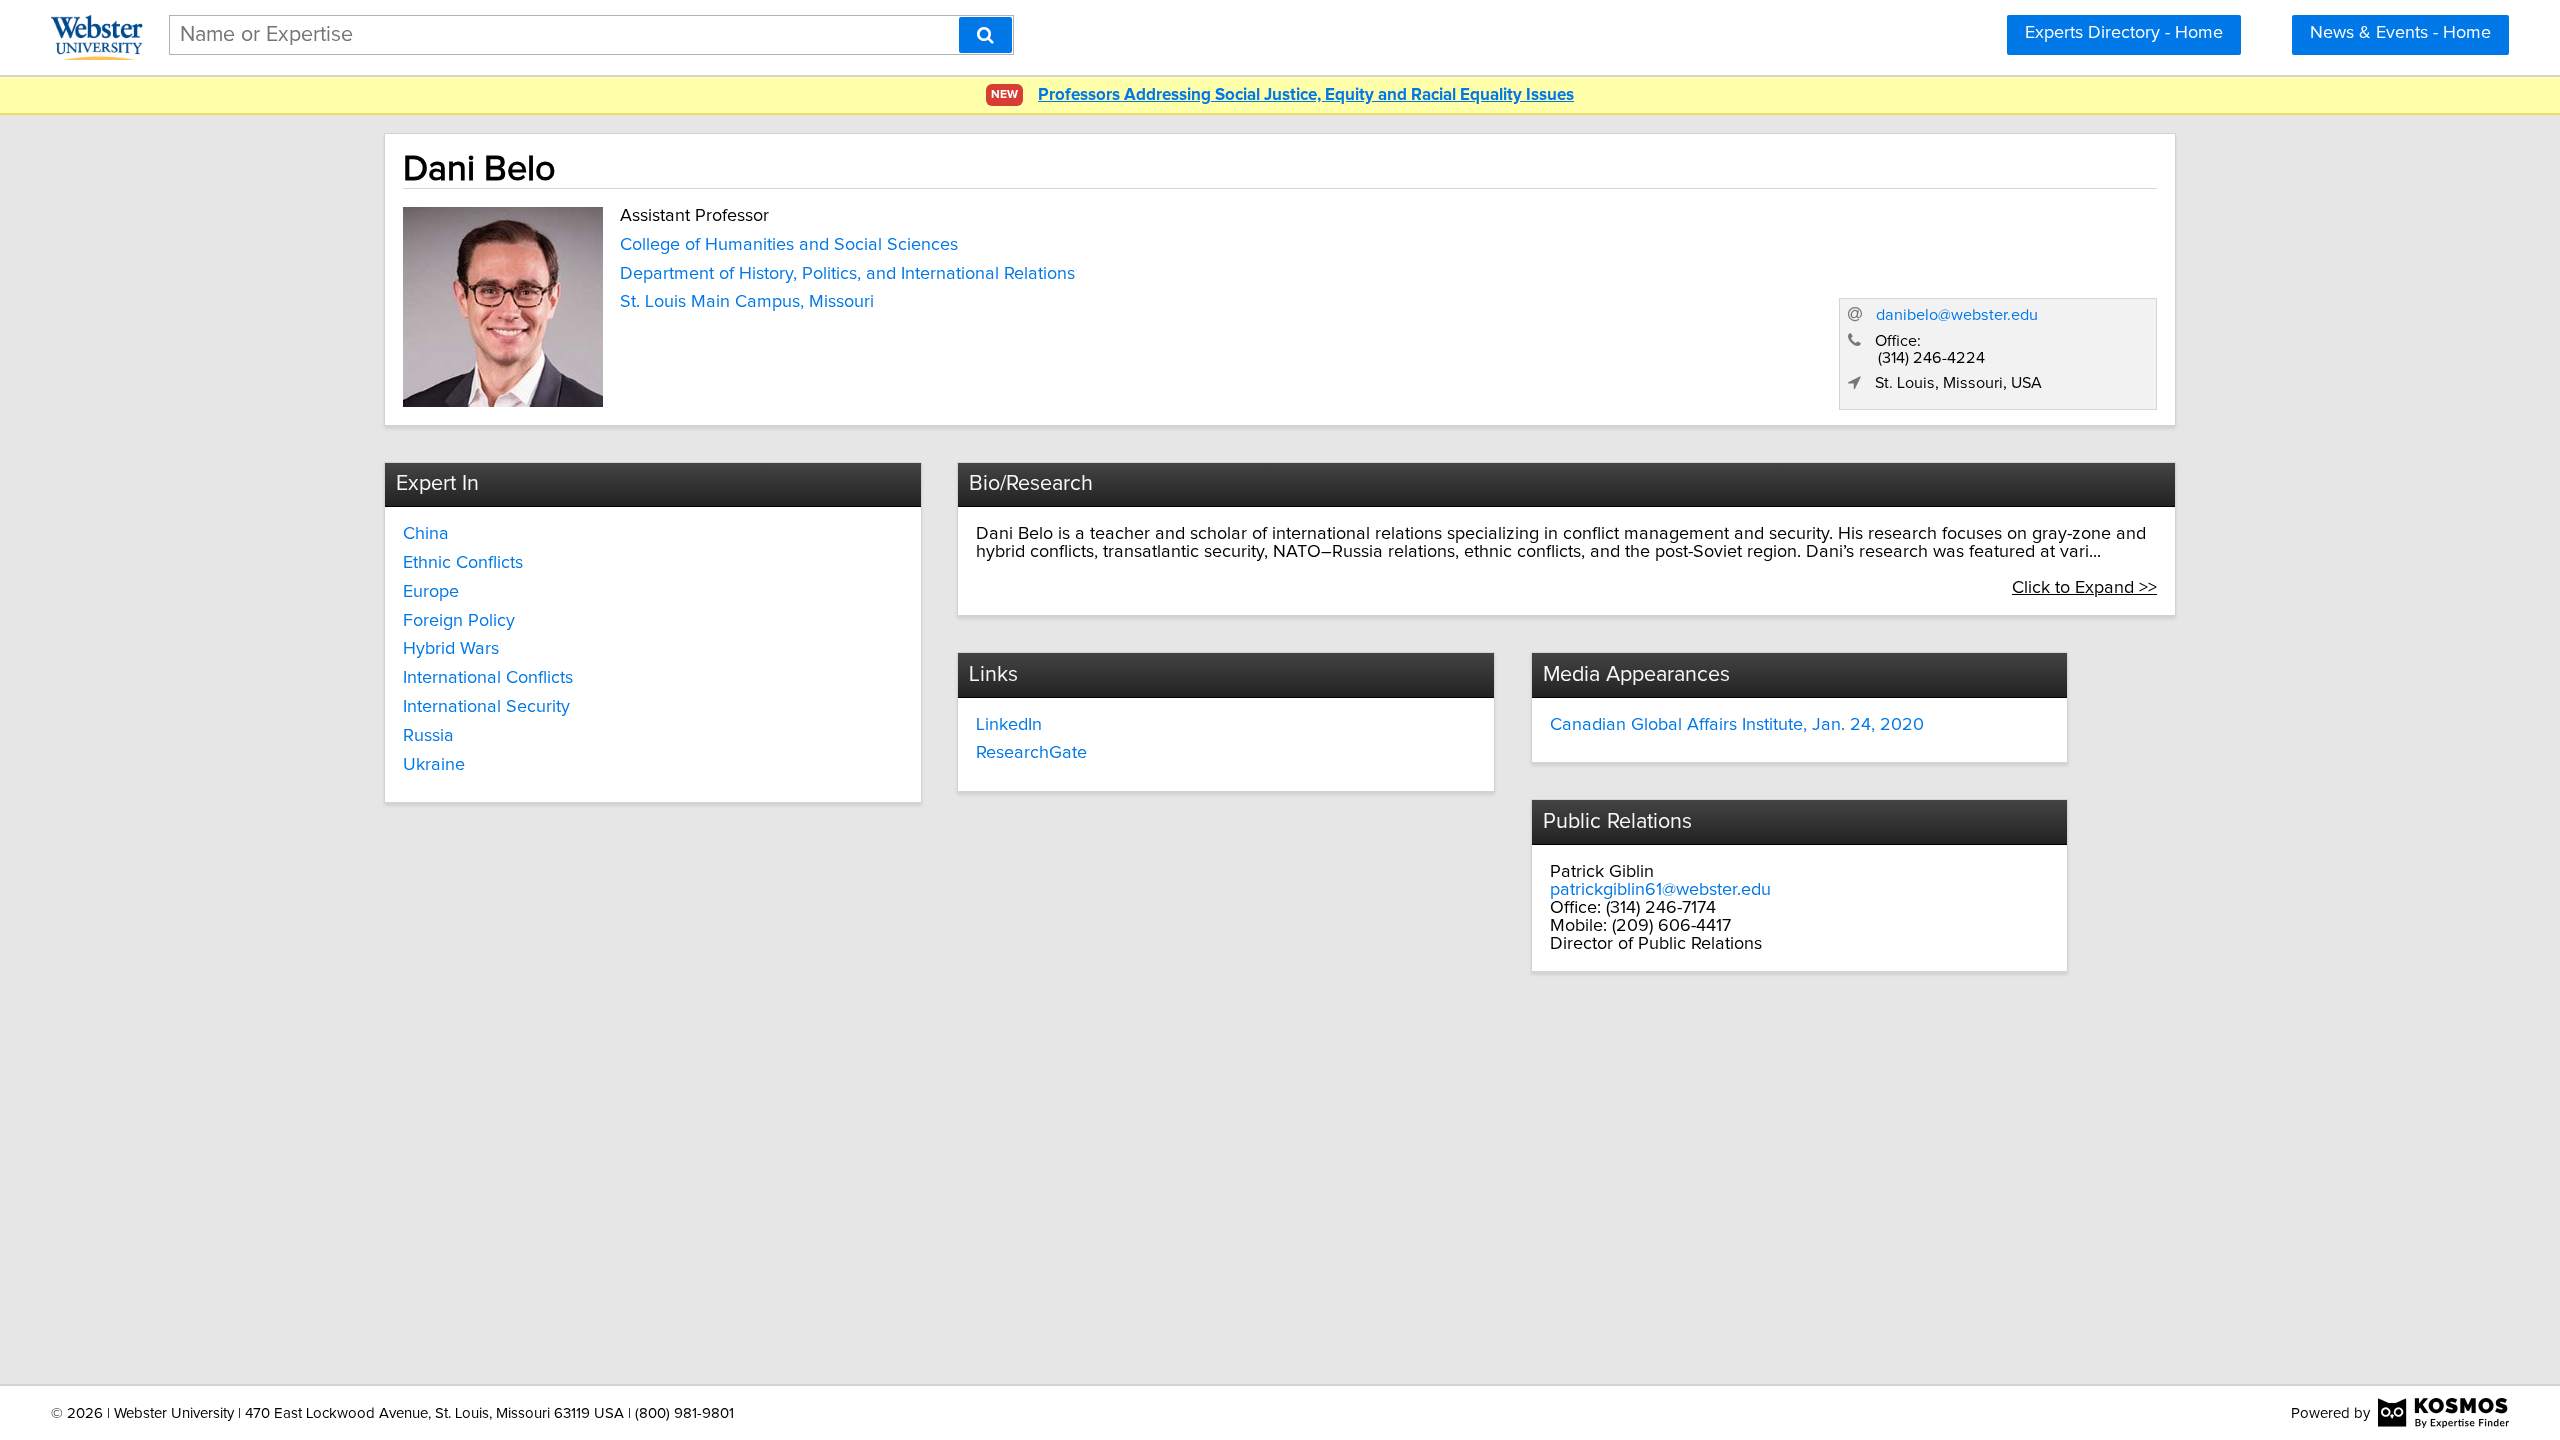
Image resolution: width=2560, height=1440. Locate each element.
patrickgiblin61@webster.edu (1660, 890)
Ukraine (434, 765)
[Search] (985, 35)
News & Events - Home (2400, 33)
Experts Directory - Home (2124, 33)
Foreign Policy (459, 621)
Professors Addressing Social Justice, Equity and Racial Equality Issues (1306, 95)
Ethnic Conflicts (463, 563)
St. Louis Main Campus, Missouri (747, 302)
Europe (431, 592)
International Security (486, 707)
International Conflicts (488, 678)
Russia (428, 736)
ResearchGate (1031, 753)
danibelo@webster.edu (1957, 315)
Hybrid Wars (451, 649)
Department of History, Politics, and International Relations (847, 274)
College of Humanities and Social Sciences (789, 245)
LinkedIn (1009, 725)
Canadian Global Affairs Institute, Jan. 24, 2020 (1737, 725)
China (426, 534)
